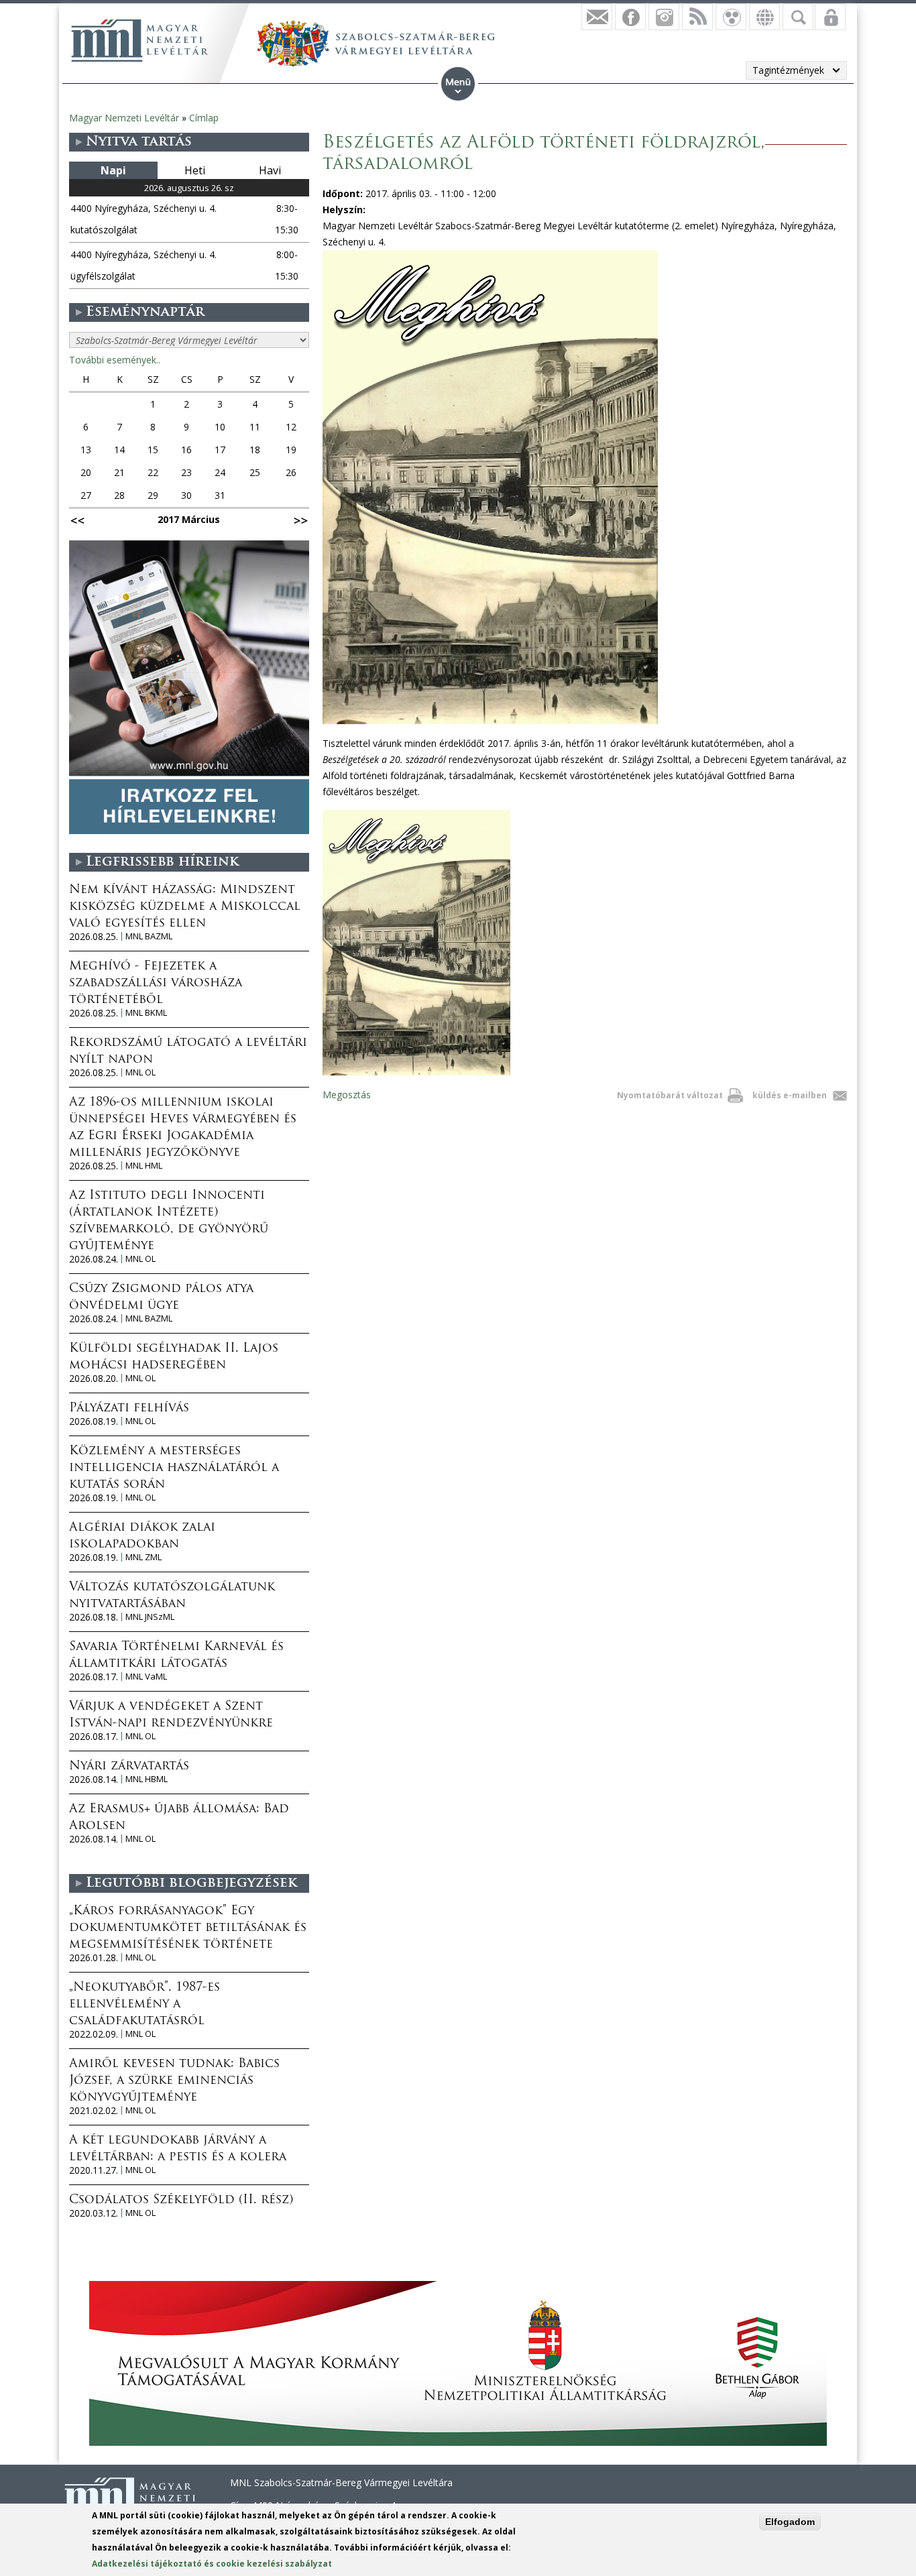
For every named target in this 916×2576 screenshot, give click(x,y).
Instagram (664, 17)
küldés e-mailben (790, 1095)
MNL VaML (146, 1677)
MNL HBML (147, 1779)
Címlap (204, 118)
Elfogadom (790, 2522)
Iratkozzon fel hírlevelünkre (597, 17)
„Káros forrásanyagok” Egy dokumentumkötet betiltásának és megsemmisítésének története (188, 1928)
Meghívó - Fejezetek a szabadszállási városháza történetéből (156, 984)
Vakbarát (731, 17)
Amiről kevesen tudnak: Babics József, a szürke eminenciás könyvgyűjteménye (174, 2081)
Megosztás (347, 1095)
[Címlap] (139, 40)
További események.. (115, 360)
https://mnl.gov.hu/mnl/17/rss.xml (697, 17)
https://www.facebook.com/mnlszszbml (630, 17)
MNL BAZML (149, 936)
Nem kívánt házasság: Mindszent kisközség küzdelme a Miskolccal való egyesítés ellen (185, 907)
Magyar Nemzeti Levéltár (124, 118)
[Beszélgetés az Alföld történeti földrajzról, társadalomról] (416, 1072)
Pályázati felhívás (129, 1409)
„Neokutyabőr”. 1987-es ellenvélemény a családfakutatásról (145, 2005)
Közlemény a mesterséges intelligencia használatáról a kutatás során (174, 1468)
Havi (270, 170)
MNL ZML (144, 1557)
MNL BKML (146, 1013)
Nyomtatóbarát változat (670, 1095)
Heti (195, 170)
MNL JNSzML (150, 1617)
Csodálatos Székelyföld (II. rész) (181, 2201)
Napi (113, 170)
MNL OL (140, 1072)
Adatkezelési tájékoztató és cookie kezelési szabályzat (212, 2564)
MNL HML (144, 1166)
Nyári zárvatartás (129, 1767)
